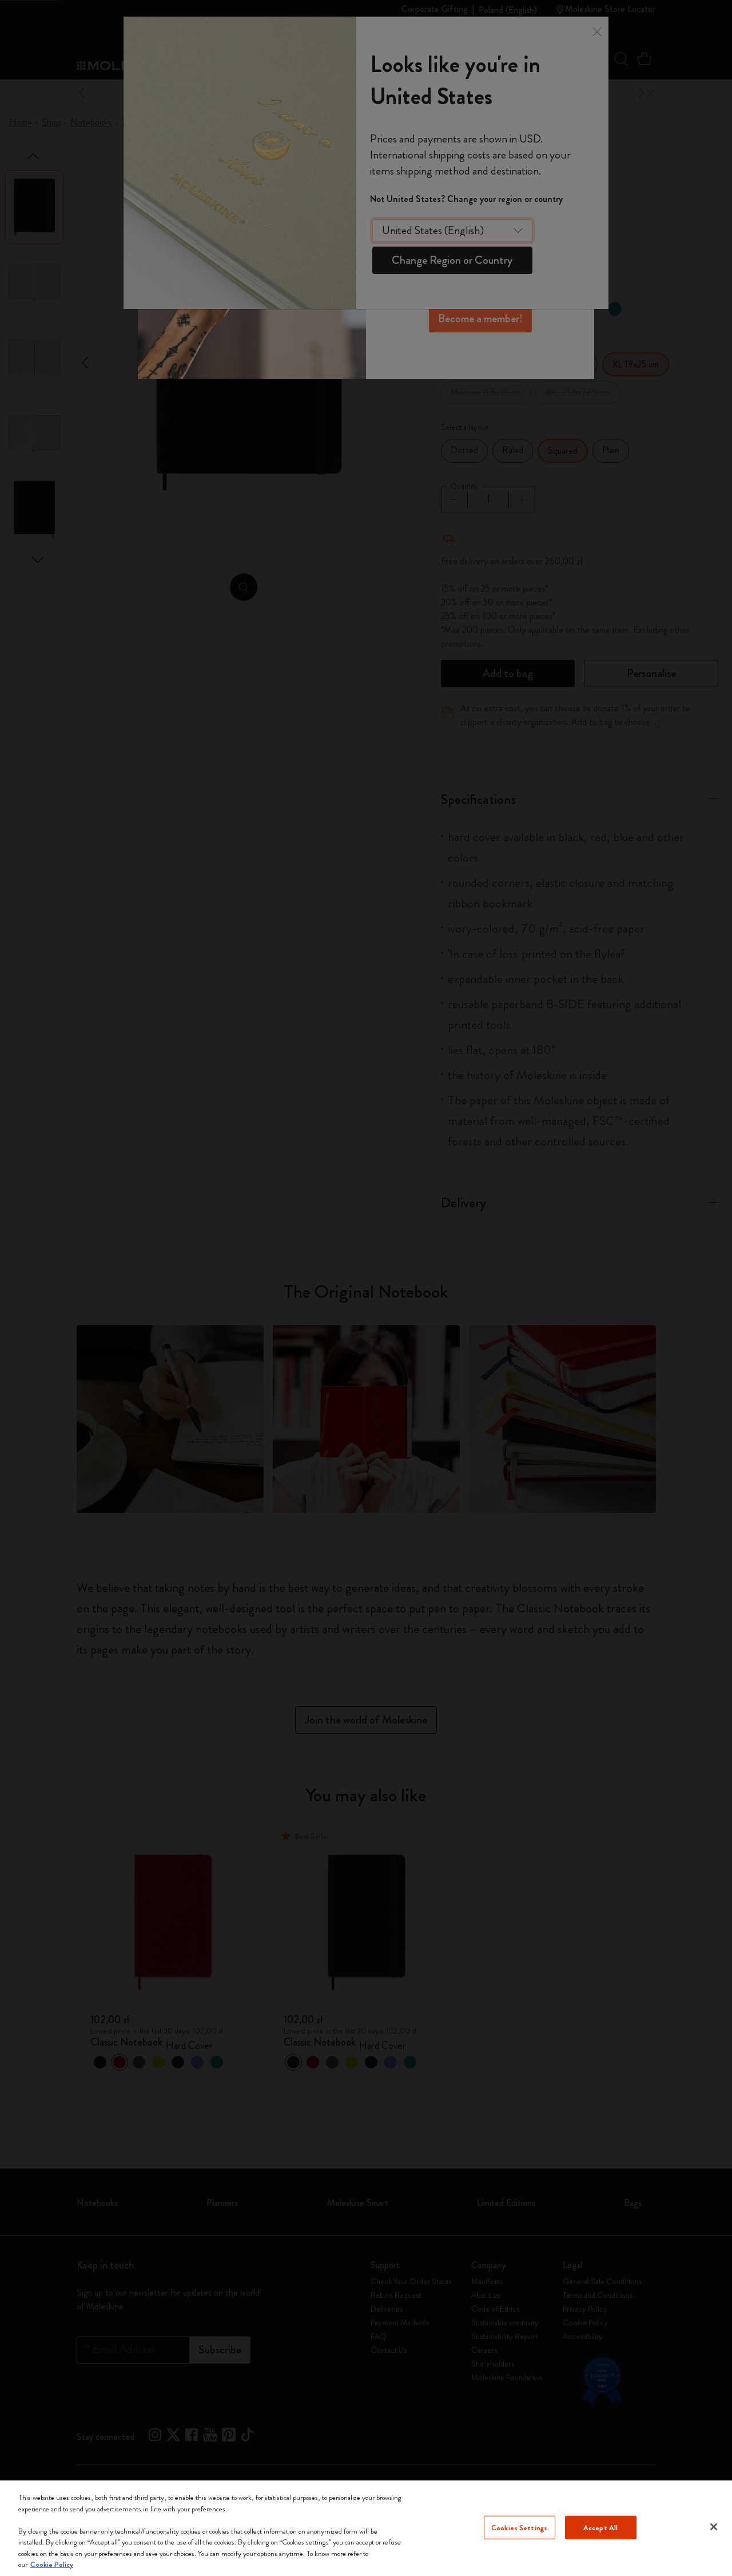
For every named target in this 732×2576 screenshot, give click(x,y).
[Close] (714, 2527)
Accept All (600, 2527)
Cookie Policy (52, 2564)
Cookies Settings (519, 2527)
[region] (366, 2528)
